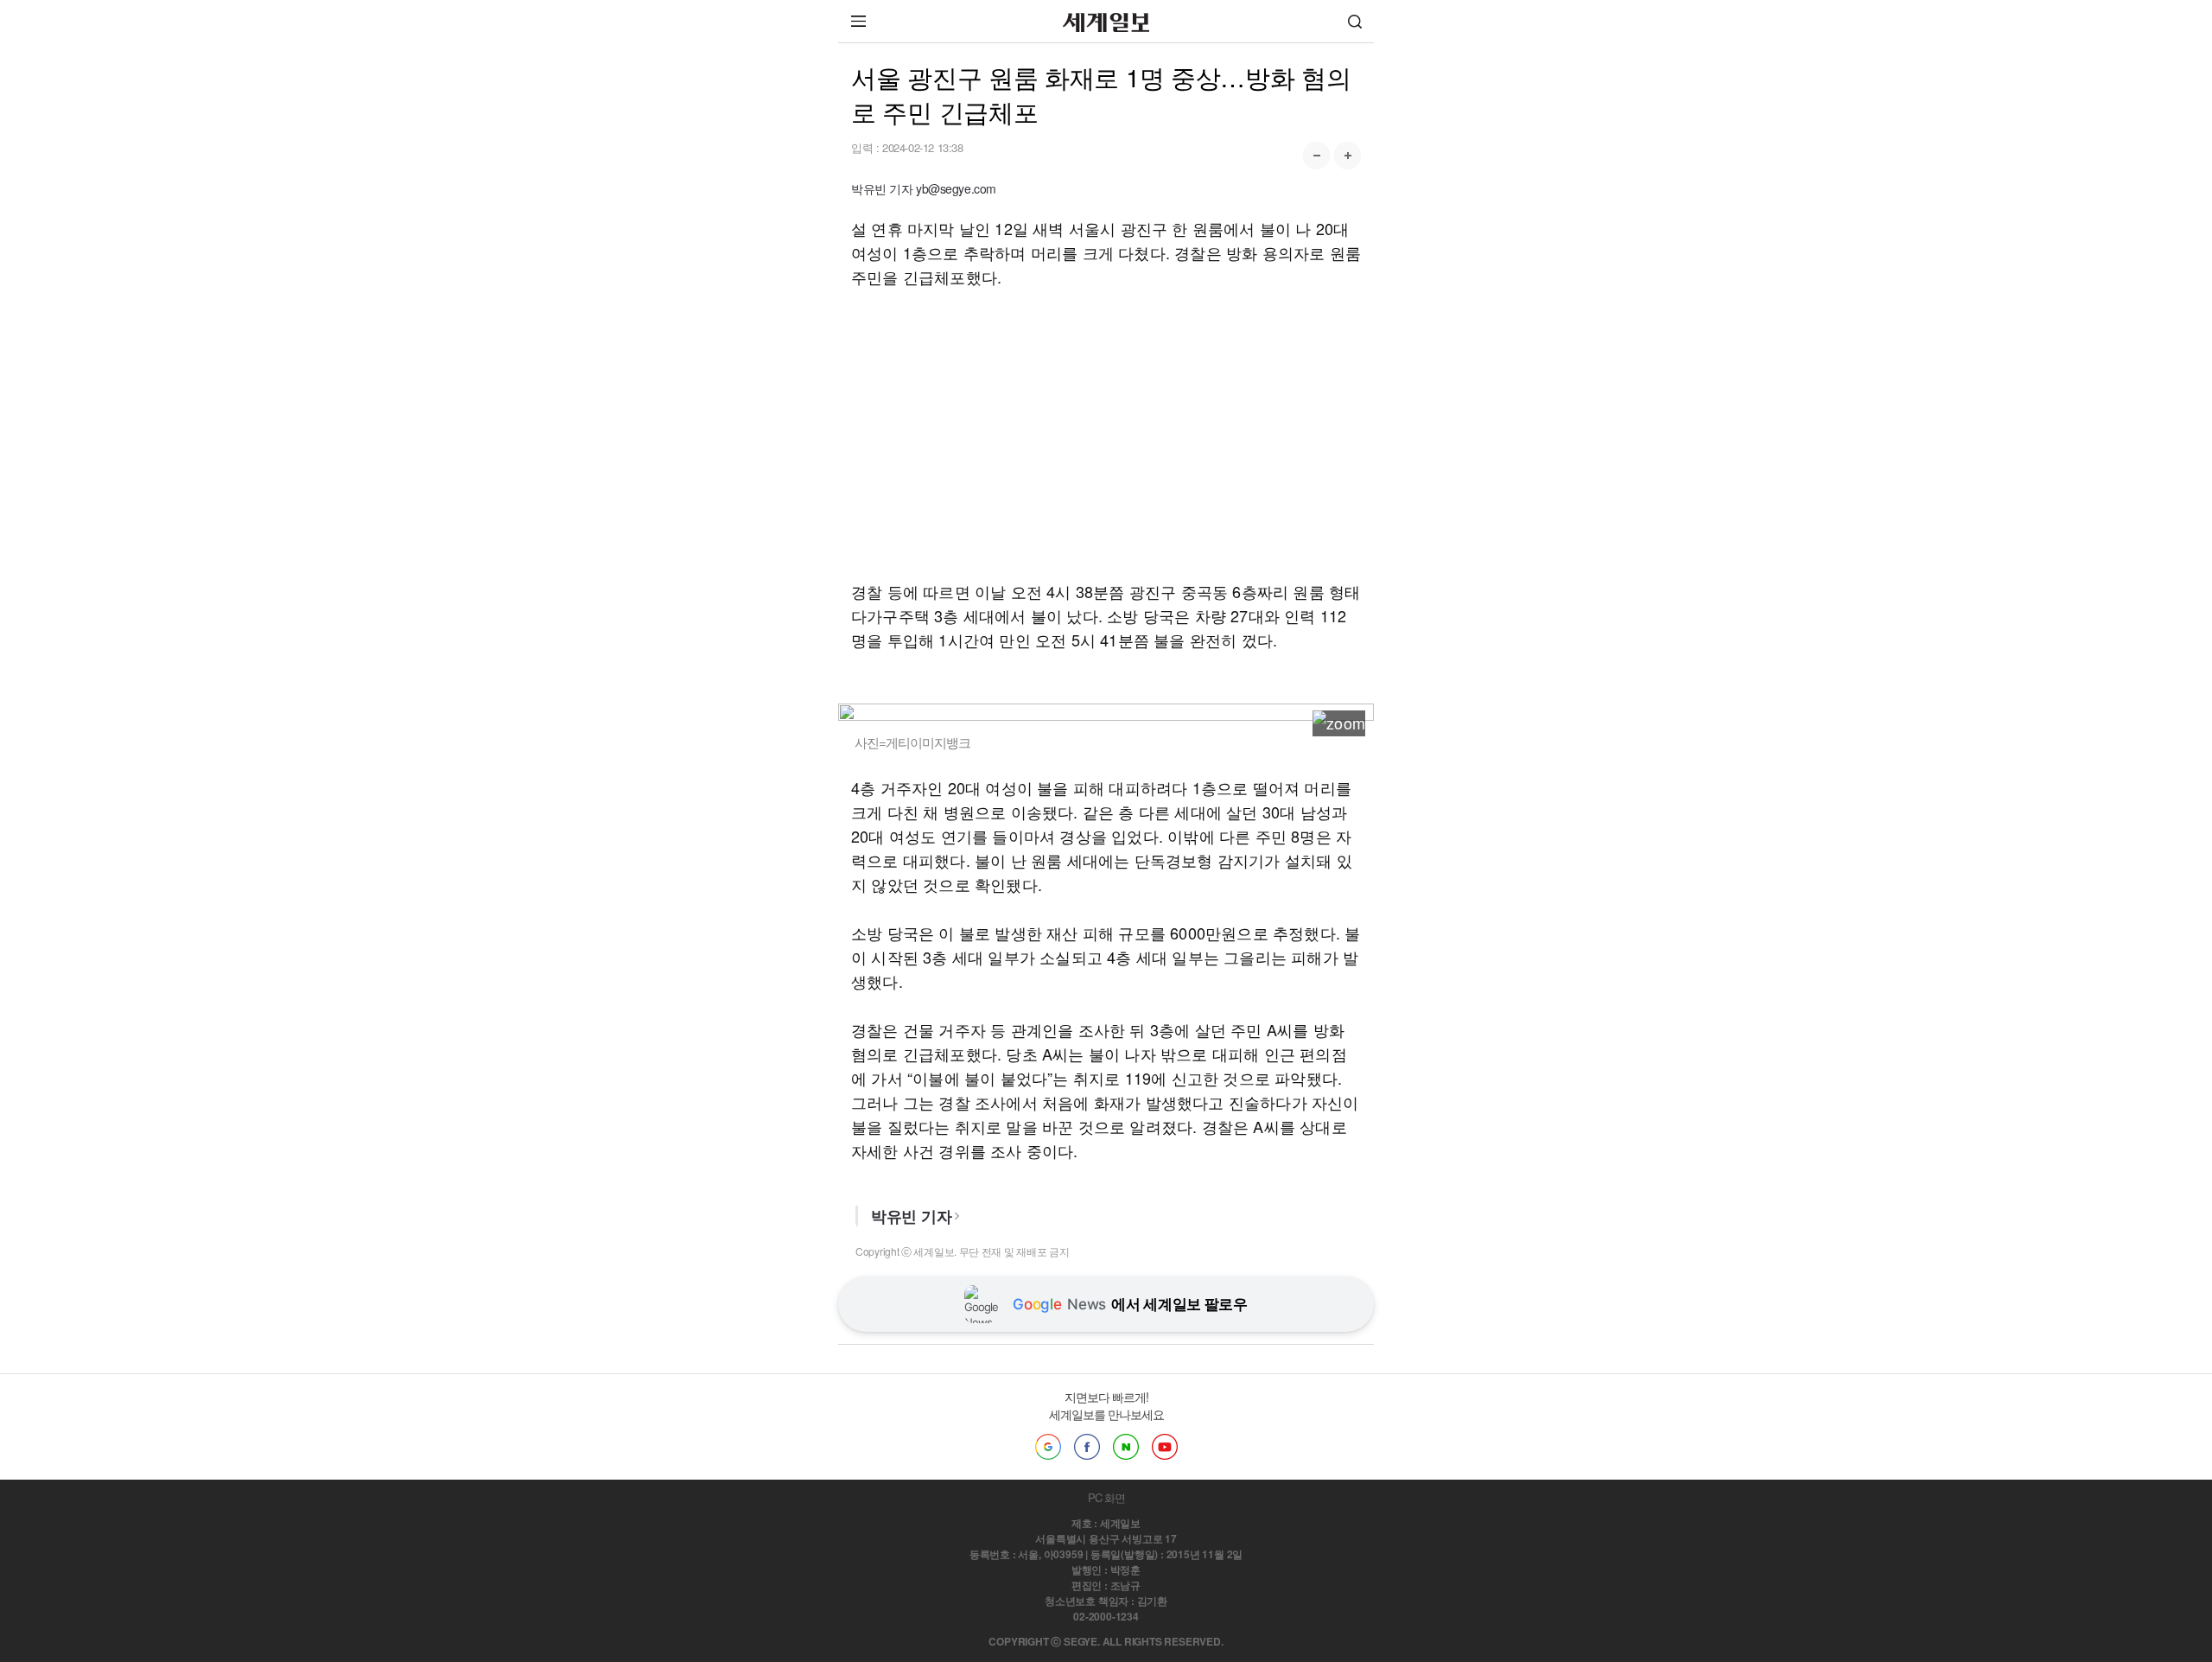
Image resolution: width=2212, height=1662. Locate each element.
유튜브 (1165, 1447)
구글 (1048, 1447)
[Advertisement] (1106, 434)
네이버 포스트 (1126, 1447)
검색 (1355, 21)
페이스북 (1087, 1447)
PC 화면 (1106, 1497)
